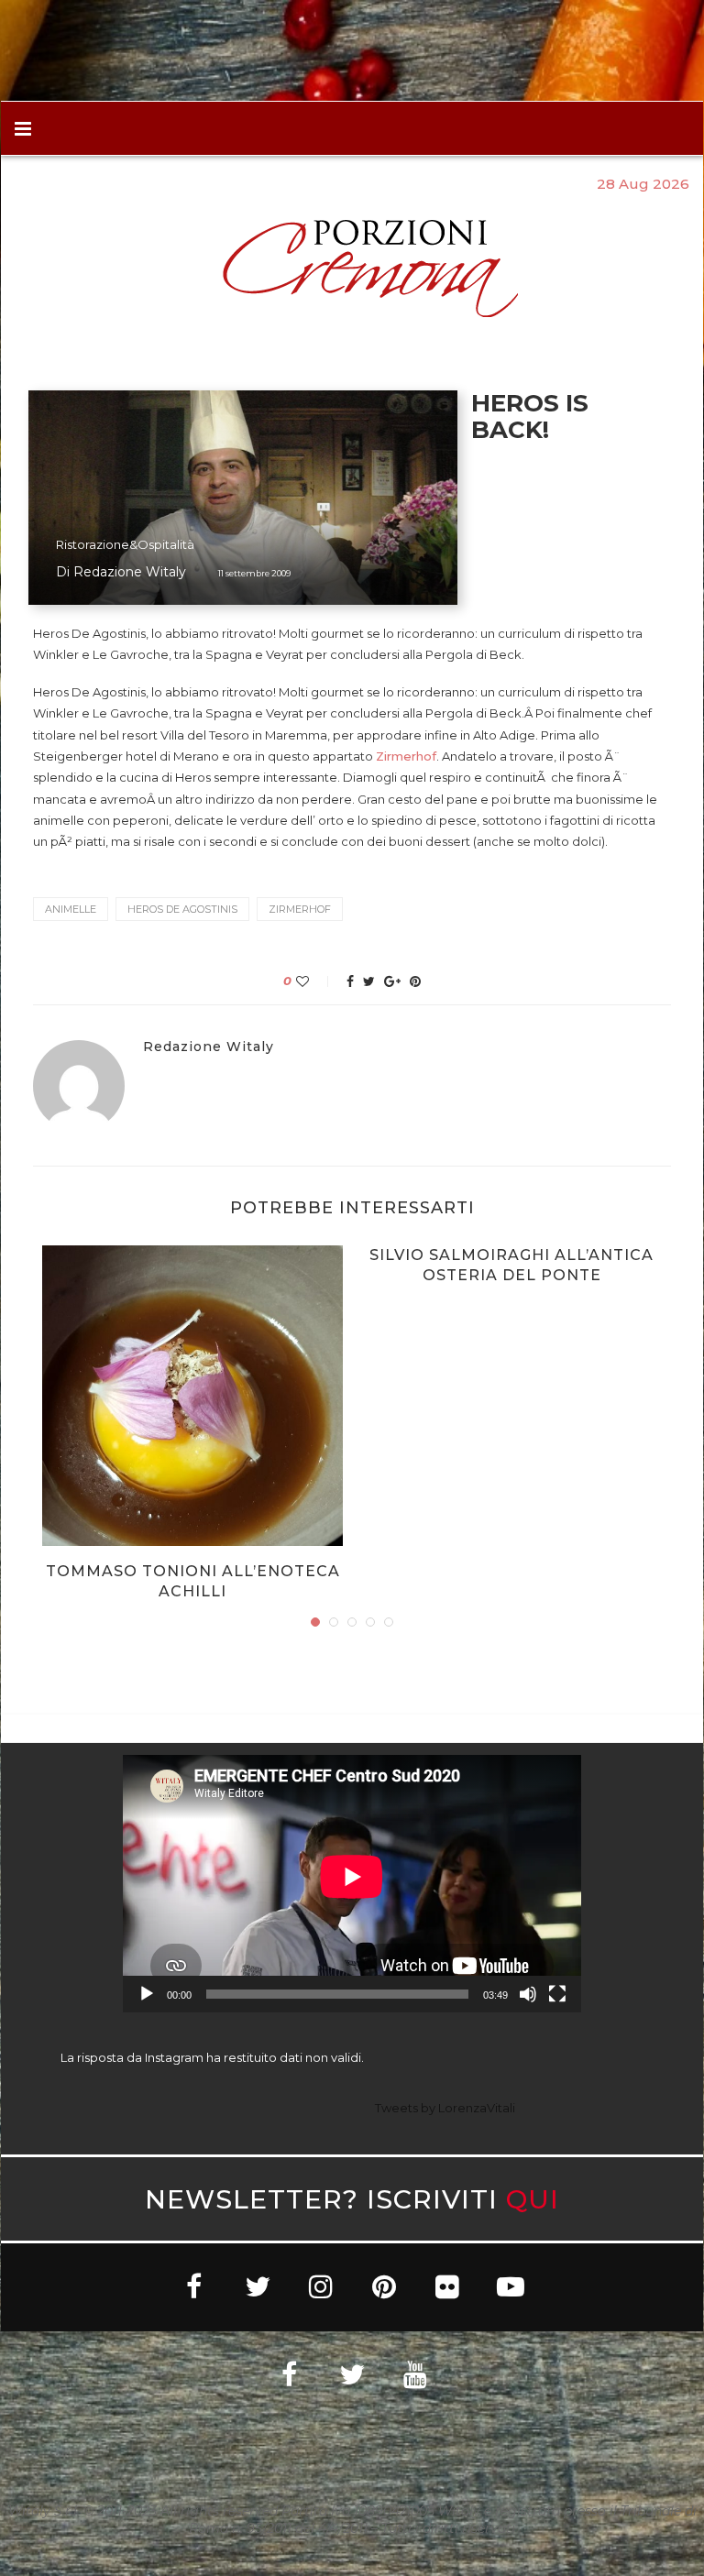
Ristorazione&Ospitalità (125, 545)
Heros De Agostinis (182, 909)
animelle (71, 909)
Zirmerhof (406, 756)
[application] (352, 1884)
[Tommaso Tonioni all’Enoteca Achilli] (192, 1396)
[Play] (147, 1994)
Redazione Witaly (130, 572)
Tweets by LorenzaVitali (445, 2108)
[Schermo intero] (557, 1994)
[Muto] (528, 1994)
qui (533, 2199)
